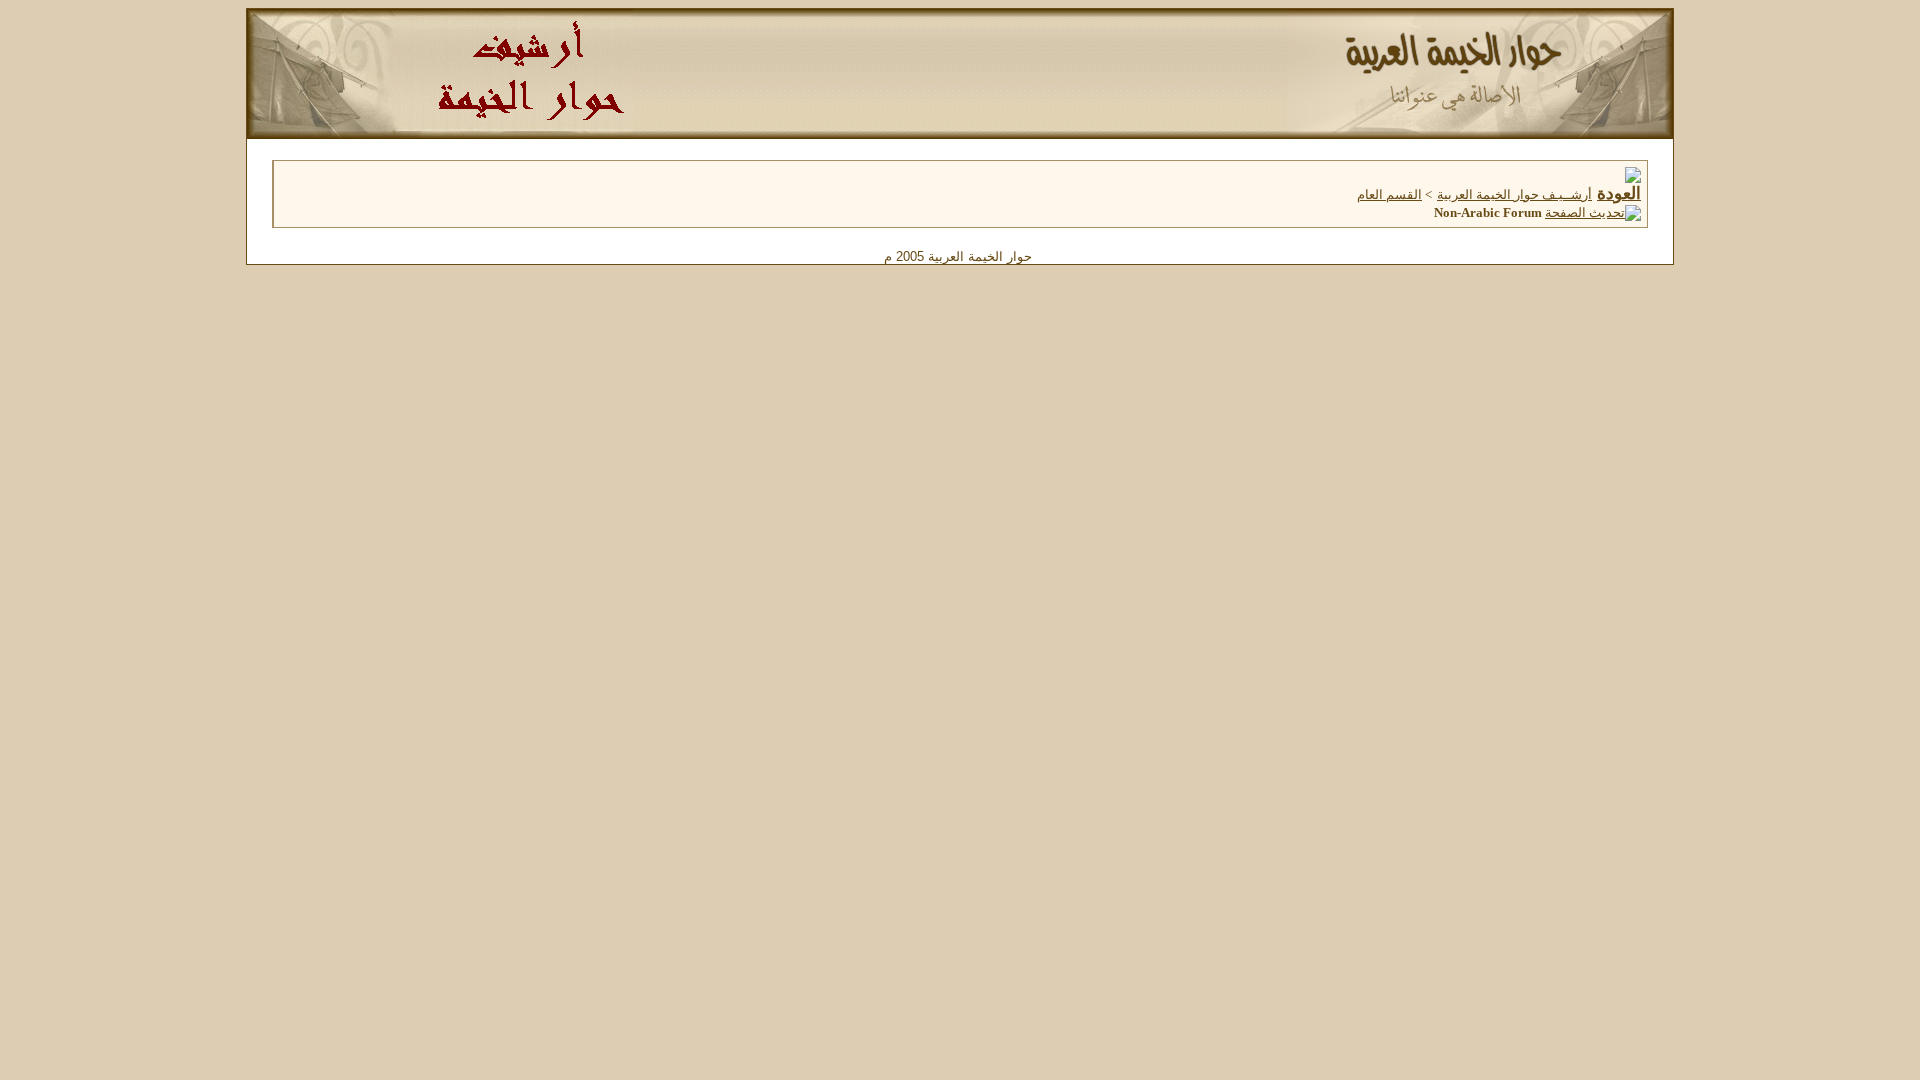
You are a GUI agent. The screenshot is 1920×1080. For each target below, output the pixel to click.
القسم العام (1389, 194)
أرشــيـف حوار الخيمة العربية (1514, 194)
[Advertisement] (960, 415)
